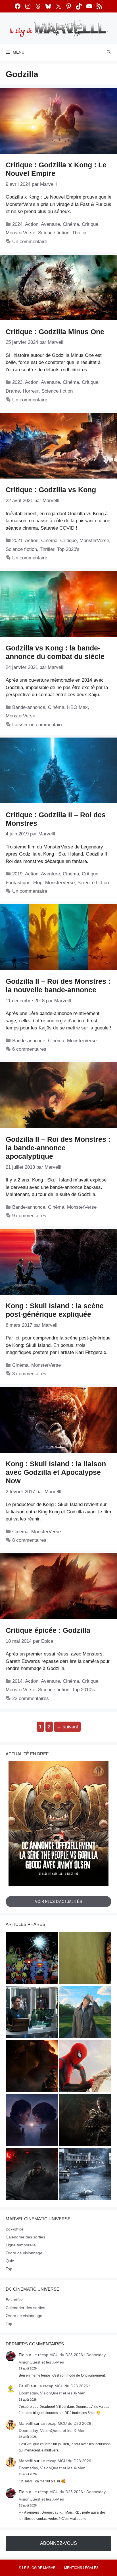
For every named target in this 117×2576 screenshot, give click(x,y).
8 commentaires (29, 1540)
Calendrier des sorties (25, 2237)
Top (9, 2269)
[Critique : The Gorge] (32, 2121)
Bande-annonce (29, 707)
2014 (17, 1681)
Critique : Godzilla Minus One (55, 332)
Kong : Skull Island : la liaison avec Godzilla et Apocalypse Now (56, 1472)
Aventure (50, 224)
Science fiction (54, 233)
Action (32, 224)
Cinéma (71, 224)
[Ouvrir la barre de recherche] (109, 52)
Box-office (15, 2229)
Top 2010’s (83, 1690)
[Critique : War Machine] (32, 2175)
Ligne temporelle (21, 2245)
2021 (17, 541)
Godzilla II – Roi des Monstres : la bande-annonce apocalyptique (58, 1148)
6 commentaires (29, 1049)
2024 (17, 224)
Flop (38, 883)
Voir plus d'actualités (58, 1902)
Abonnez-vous (58, 2543)
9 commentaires (29, 1216)
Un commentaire (30, 242)
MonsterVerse (20, 233)
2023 (17, 382)
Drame (13, 391)
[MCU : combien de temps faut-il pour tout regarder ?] (32, 2013)
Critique (90, 224)
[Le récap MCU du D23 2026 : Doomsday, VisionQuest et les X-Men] (85, 2013)
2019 (17, 874)
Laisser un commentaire (38, 725)
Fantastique (18, 883)
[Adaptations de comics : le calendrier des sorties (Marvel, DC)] (32, 1959)
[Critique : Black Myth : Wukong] (85, 2121)
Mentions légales (81, 2568)
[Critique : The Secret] (85, 2175)
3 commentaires (29, 1374)
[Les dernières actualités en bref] (85, 2067)
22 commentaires (31, 1698)
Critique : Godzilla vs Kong (51, 490)
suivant (67, 1727)
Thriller (80, 233)
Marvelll (26, 2423)
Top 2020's (68, 549)
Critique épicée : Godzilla (48, 1630)
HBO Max (77, 707)
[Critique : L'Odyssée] (32, 2067)
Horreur (31, 391)
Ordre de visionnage (24, 2253)
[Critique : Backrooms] (85, 1959)
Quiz (10, 2261)
